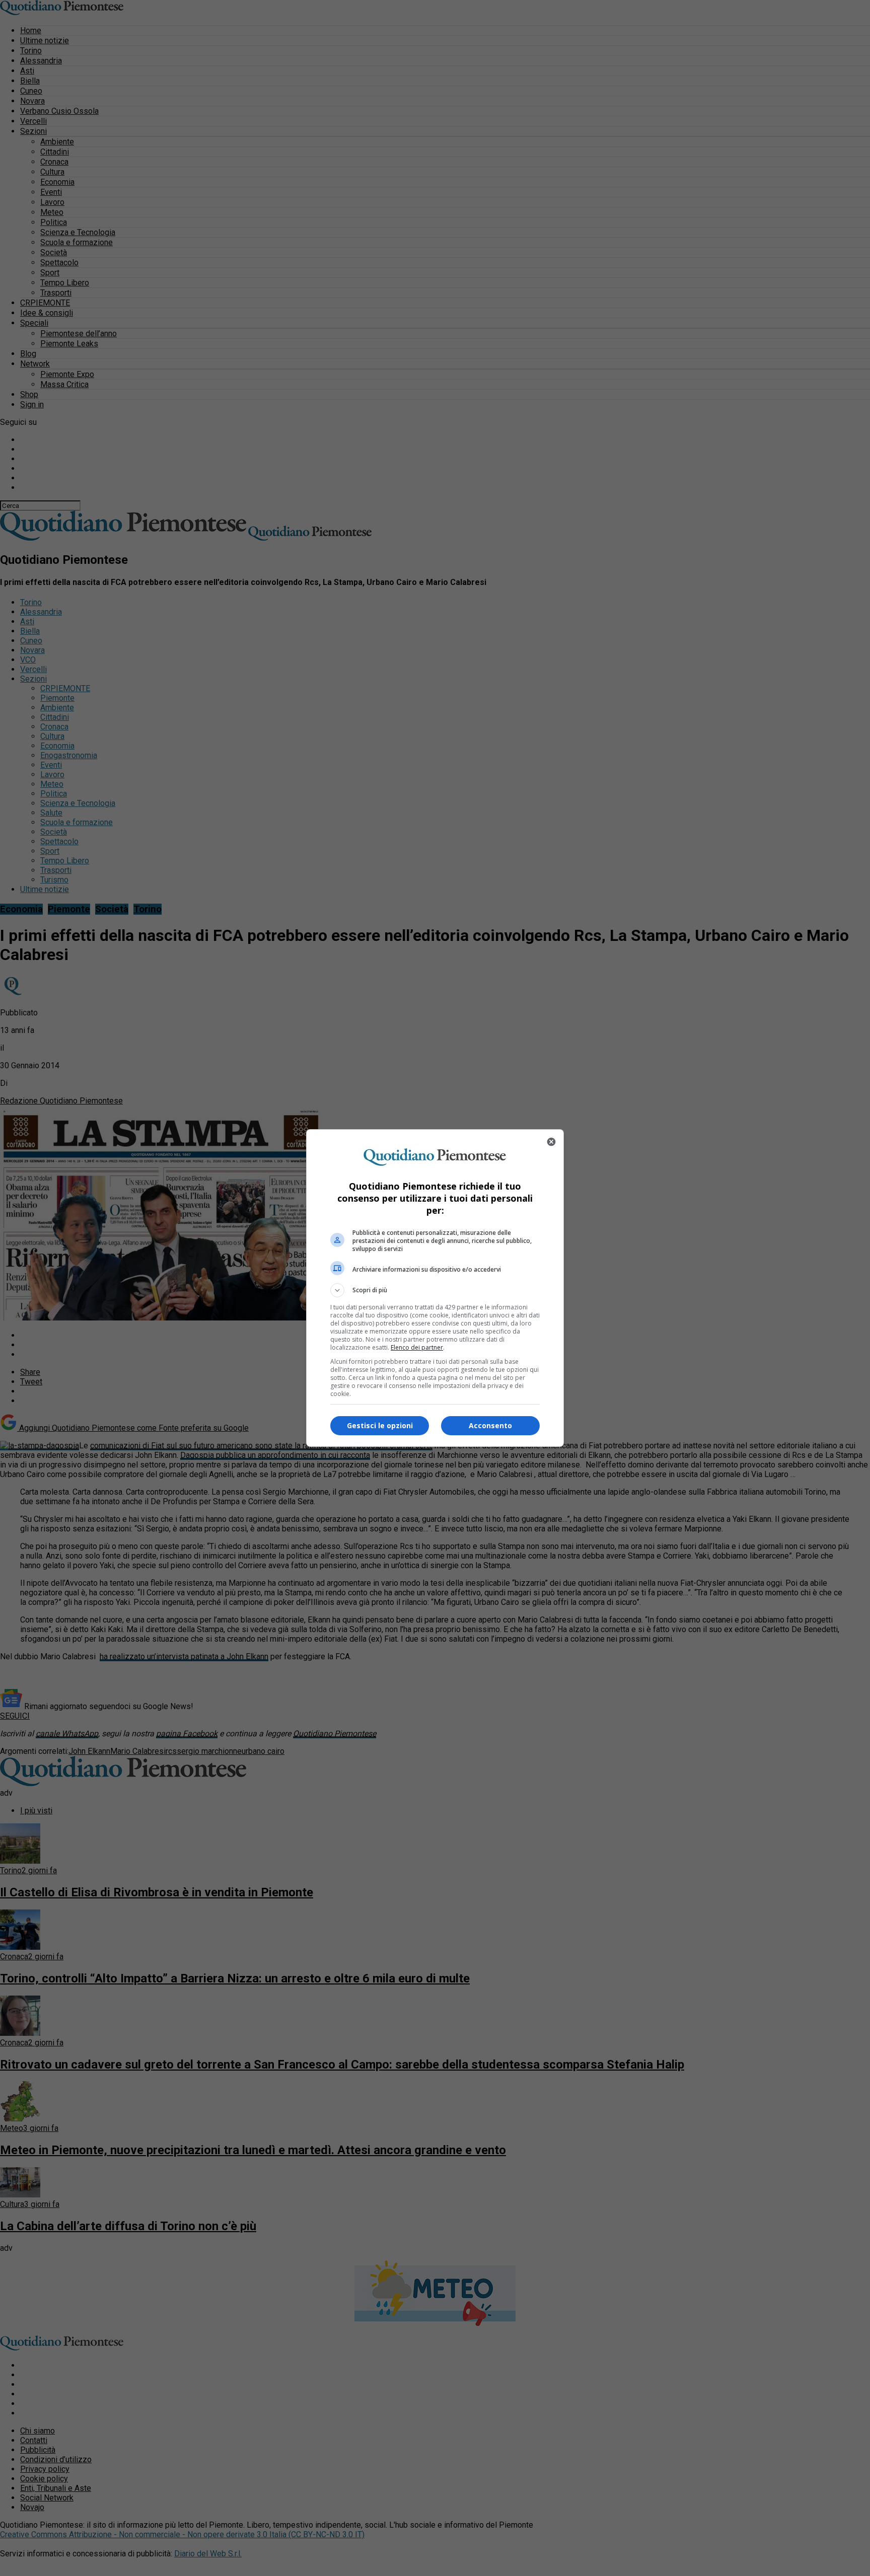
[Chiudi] (551, 1142)
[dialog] (435, 1288)
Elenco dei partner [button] (417, 1347)
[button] (435, 1290)
